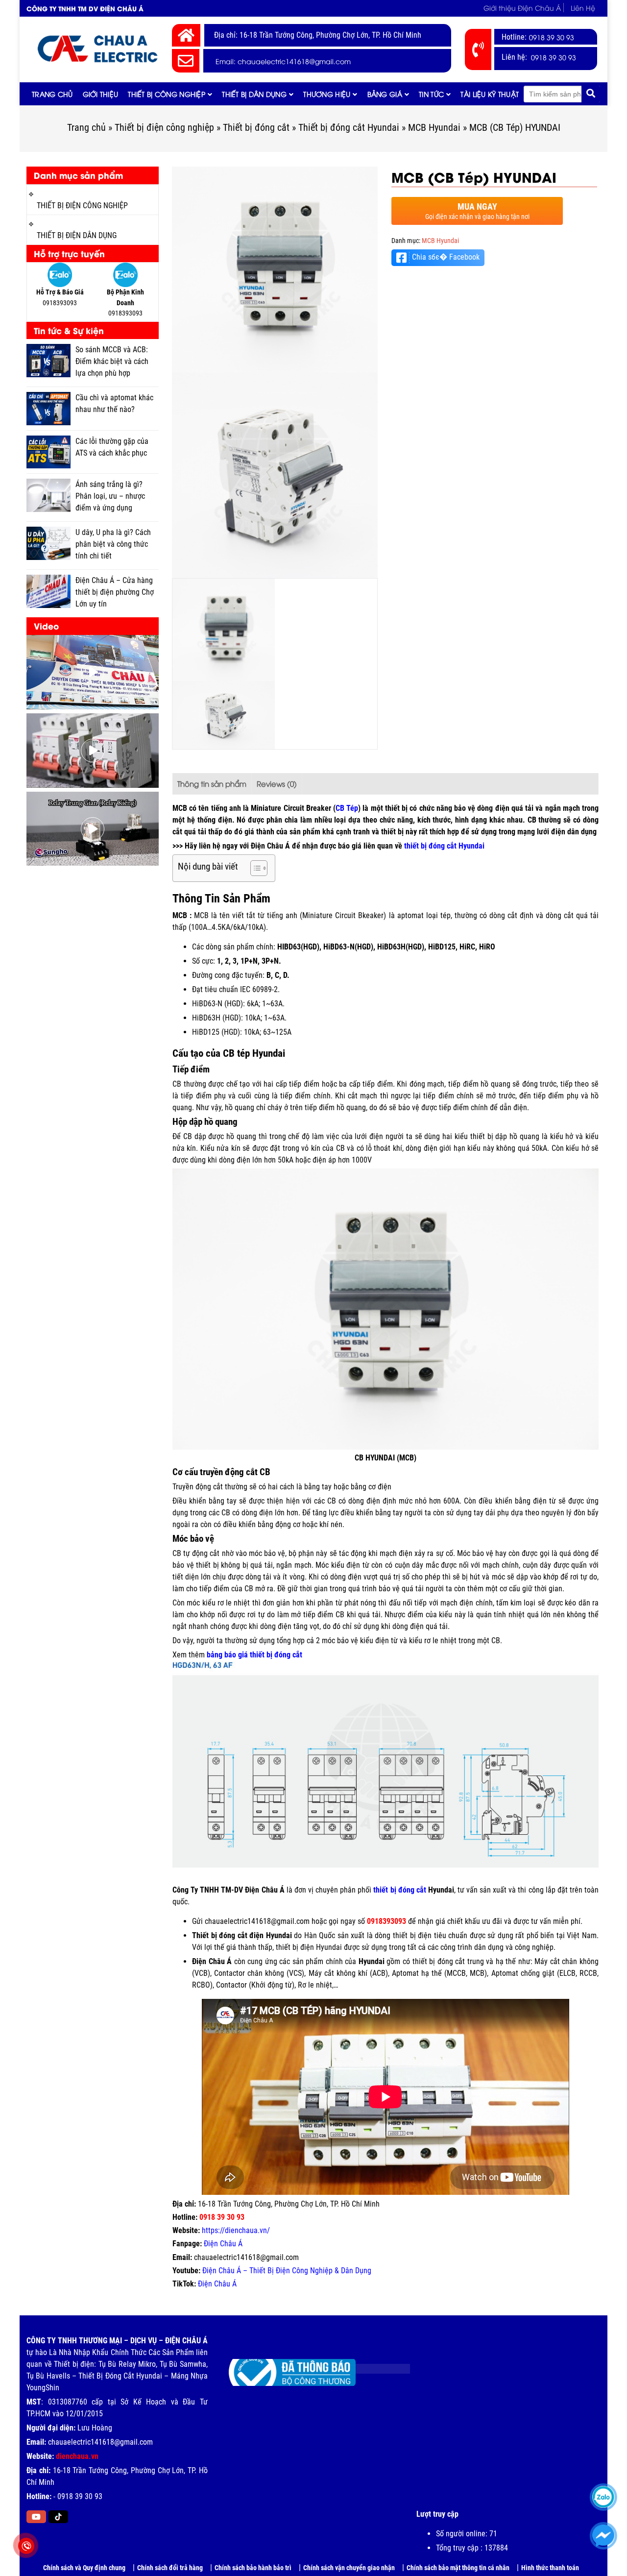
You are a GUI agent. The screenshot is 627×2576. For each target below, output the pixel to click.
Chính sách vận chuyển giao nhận (349, 2568)
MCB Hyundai (434, 127)
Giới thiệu (101, 94)
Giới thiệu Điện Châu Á (522, 8)
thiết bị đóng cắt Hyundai (444, 846)
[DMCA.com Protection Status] (375, 2365)
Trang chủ (52, 94)
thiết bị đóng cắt (399, 1890)
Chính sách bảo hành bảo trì (253, 2568)
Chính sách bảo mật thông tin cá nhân (458, 2568)
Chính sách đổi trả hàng (170, 2568)
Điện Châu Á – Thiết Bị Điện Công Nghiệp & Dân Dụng (287, 2271)
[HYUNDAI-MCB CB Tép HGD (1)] (275, 475)
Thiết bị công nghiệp (167, 94)
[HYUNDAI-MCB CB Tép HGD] (275, 269)
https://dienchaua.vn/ (236, 2230)
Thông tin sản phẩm (212, 783)
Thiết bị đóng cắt (256, 127)
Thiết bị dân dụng (254, 94)
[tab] (212, 784)
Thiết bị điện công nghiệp (164, 127)
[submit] (591, 94)
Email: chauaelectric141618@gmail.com (283, 61)
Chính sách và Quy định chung (84, 2568)
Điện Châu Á (223, 2244)
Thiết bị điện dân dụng (77, 235)
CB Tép (347, 808)
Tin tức (431, 94)
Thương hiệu (327, 94)
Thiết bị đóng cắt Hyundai (349, 127)
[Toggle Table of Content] (254, 868)
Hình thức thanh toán (550, 2568)
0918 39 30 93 (552, 37)
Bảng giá (385, 94)
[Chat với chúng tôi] (603, 2536)
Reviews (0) (277, 783)
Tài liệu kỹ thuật (490, 94)
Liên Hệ (583, 8)
